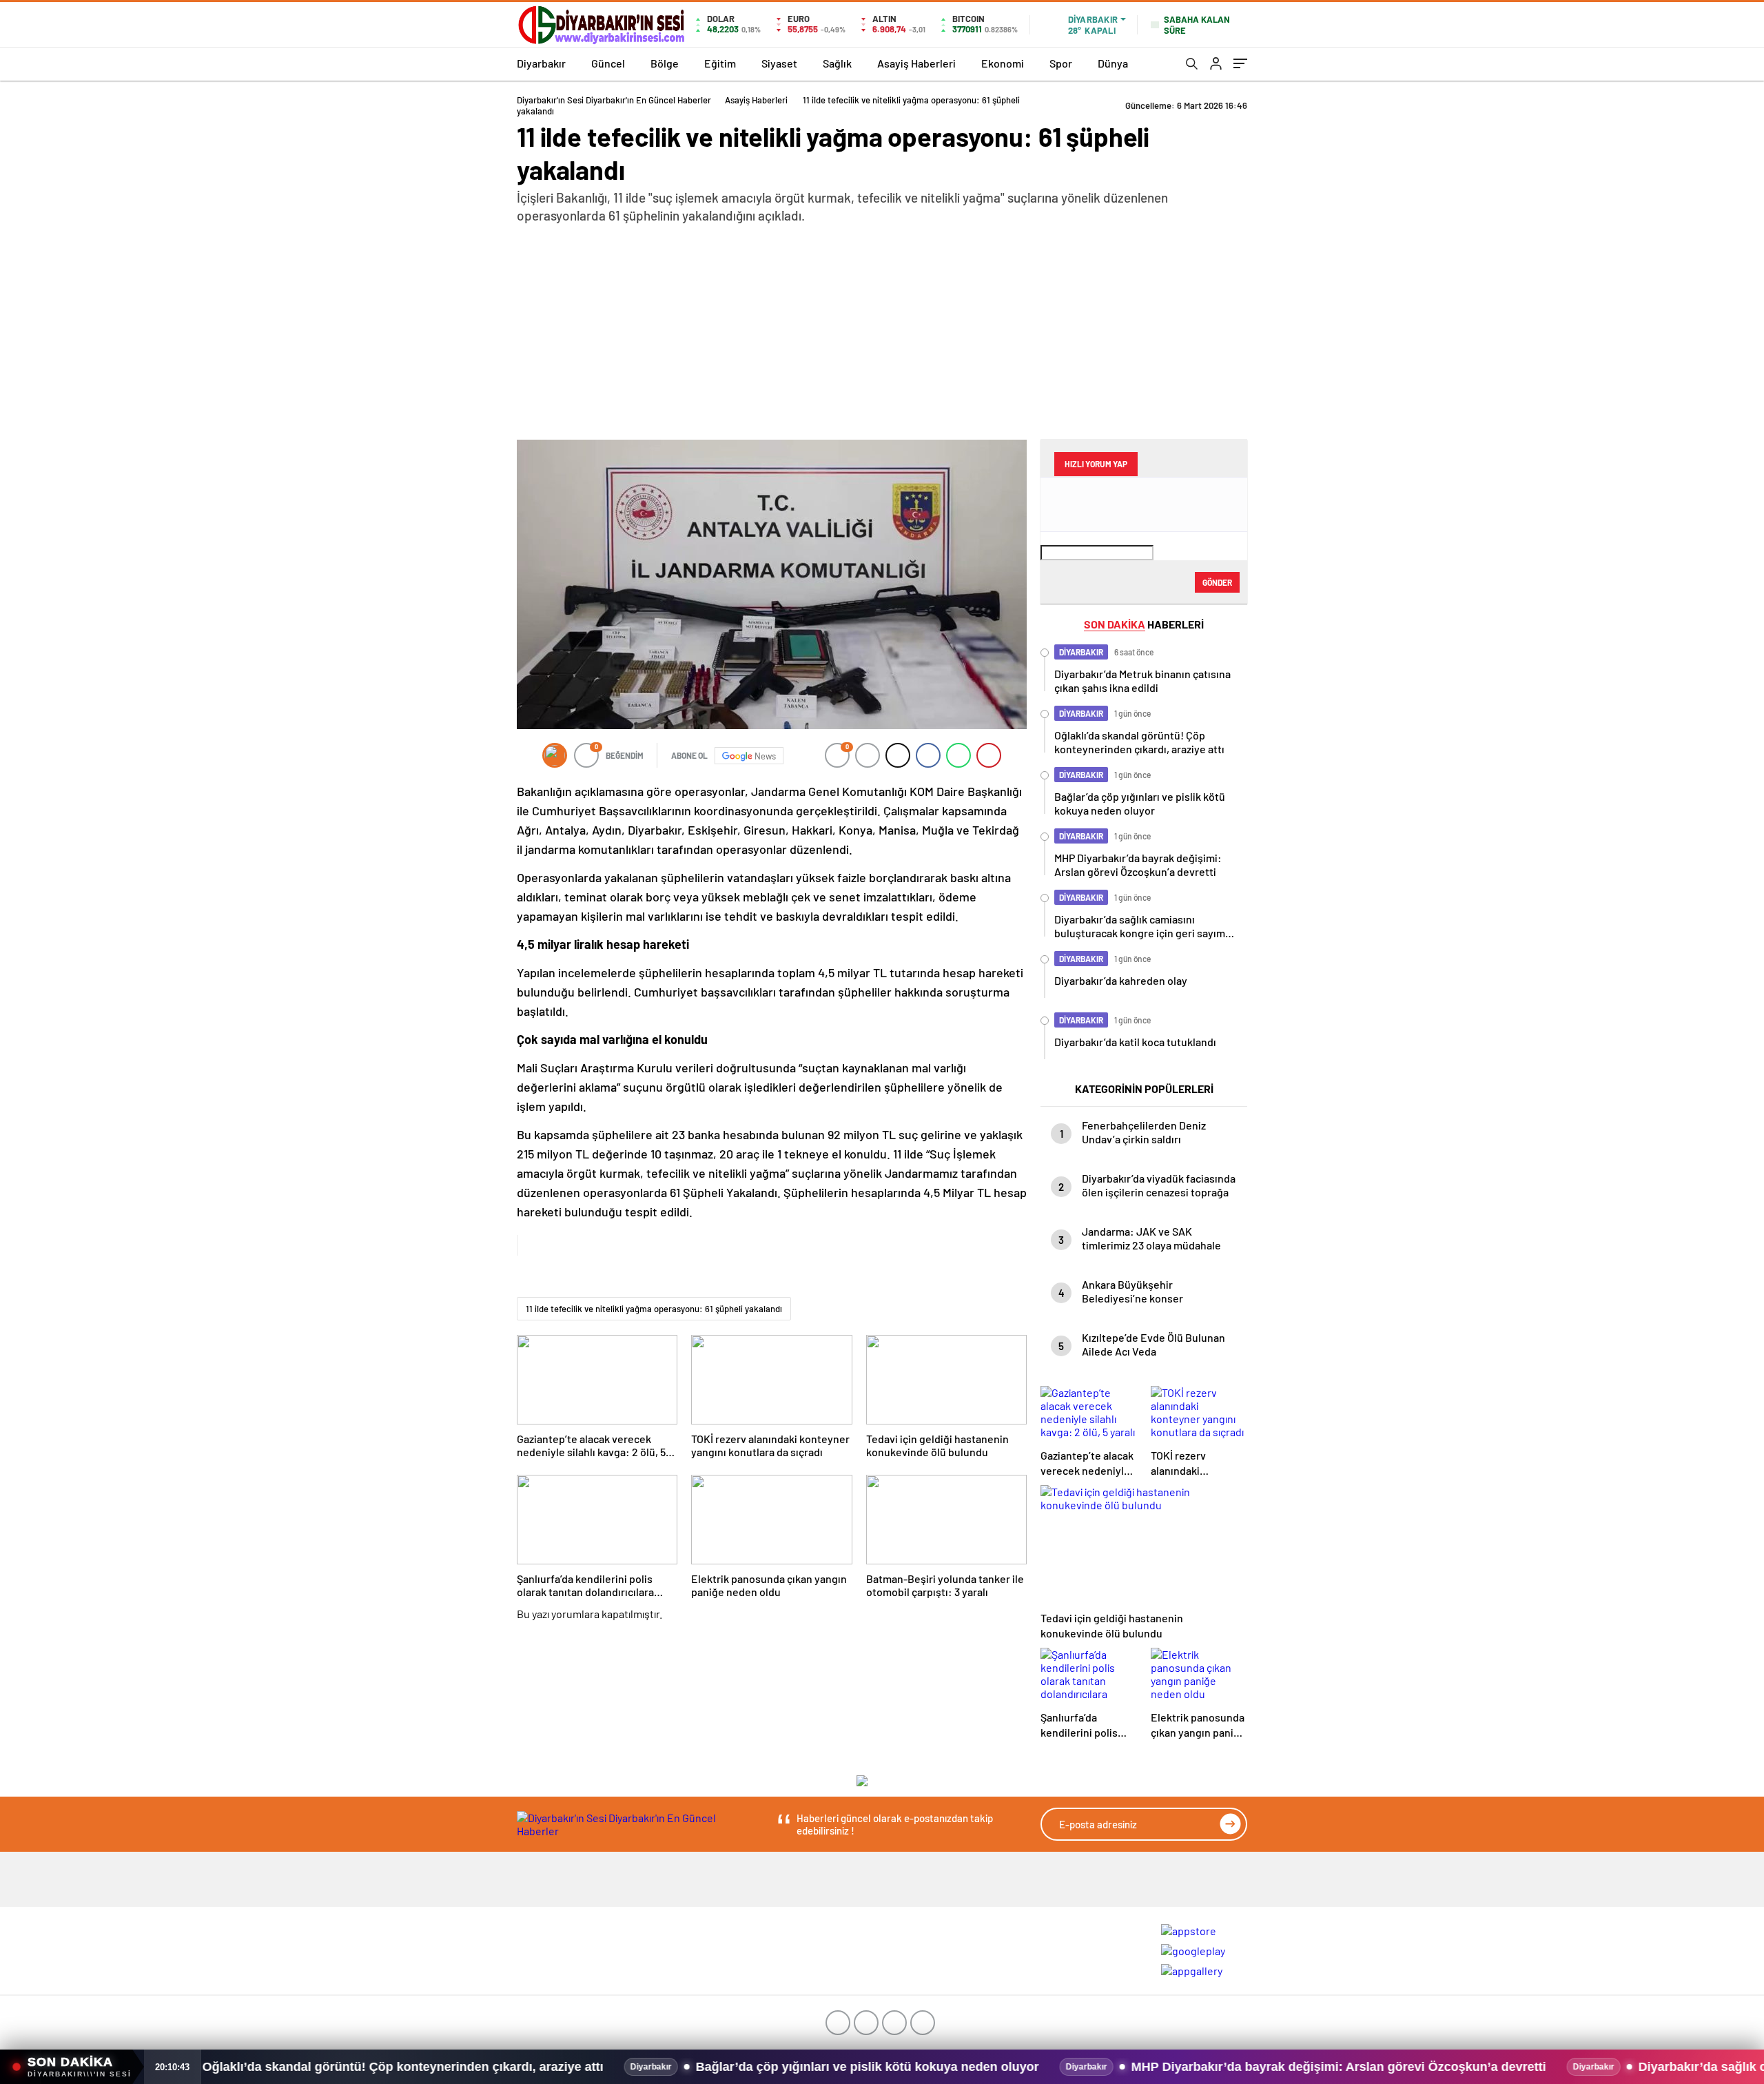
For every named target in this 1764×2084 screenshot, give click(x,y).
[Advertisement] (882, 328)
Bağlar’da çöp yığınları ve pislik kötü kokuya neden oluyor (606, 2067)
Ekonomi (1003, 63)
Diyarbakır (541, 63)
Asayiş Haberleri (916, 63)
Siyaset (779, 63)
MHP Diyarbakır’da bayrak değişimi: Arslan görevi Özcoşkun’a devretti (1077, 2067)
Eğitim (720, 63)
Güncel (608, 63)
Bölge (665, 63)
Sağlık (837, 63)
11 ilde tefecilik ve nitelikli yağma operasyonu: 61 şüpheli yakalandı (654, 1309)
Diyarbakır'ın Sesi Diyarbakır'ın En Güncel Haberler (614, 100)
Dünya (1113, 63)
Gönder (1217, 582)
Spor (1061, 63)
